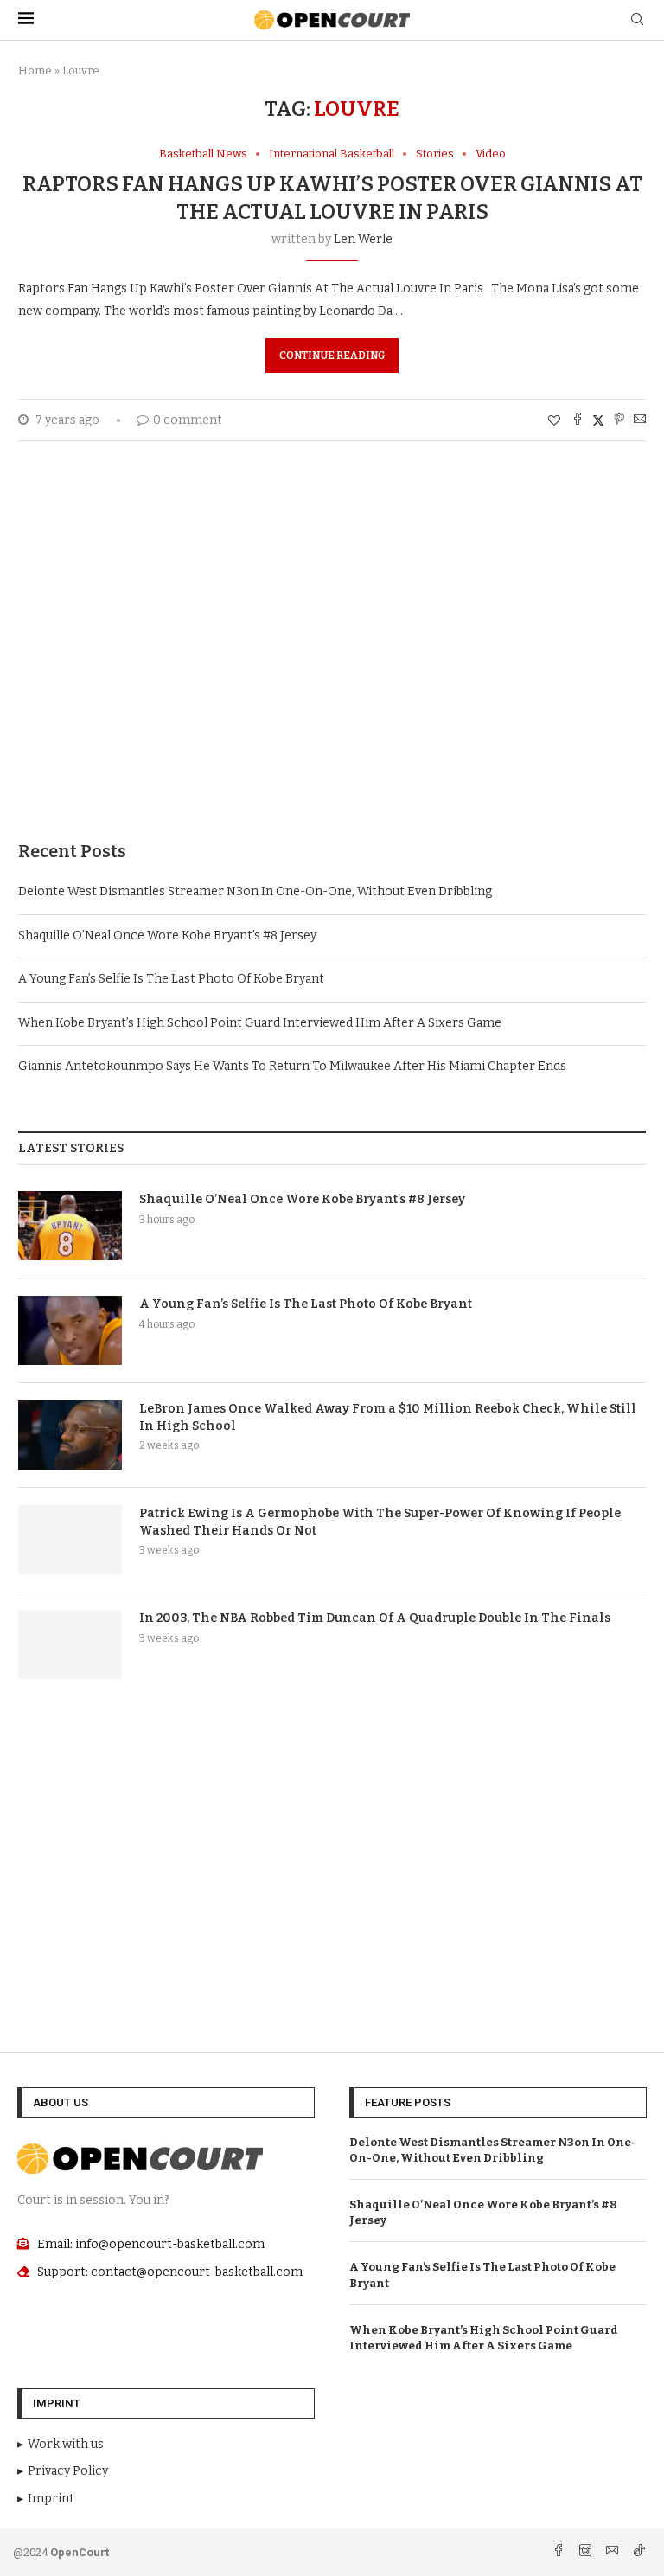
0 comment (188, 420)
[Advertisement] (332, 667)
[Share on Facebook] (578, 420)
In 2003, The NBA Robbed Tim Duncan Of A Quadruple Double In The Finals (375, 1618)
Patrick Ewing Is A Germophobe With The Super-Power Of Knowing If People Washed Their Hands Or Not (380, 1522)
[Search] (637, 20)
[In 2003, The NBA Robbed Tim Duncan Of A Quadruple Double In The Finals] (70, 1644)
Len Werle (363, 239)
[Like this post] (554, 421)
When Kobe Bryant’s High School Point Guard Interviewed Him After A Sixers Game (260, 1023)
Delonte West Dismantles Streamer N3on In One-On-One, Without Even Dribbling (255, 891)
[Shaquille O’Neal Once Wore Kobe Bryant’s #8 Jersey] (70, 1226)
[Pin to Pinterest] (619, 420)
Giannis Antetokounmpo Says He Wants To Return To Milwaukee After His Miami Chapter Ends (292, 1066)
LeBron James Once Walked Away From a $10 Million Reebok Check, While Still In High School (388, 1417)
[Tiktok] (639, 2552)
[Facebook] (560, 2552)
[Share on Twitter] (598, 420)
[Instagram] (587, 2552)
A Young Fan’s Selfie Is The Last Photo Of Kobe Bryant (171, 979)
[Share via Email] (640, 420)
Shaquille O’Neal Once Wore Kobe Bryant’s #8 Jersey (167, 936)
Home (35, 70)
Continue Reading (332, 356)
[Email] (613, 2552)
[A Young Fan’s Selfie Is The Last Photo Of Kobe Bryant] (70, 1330)
